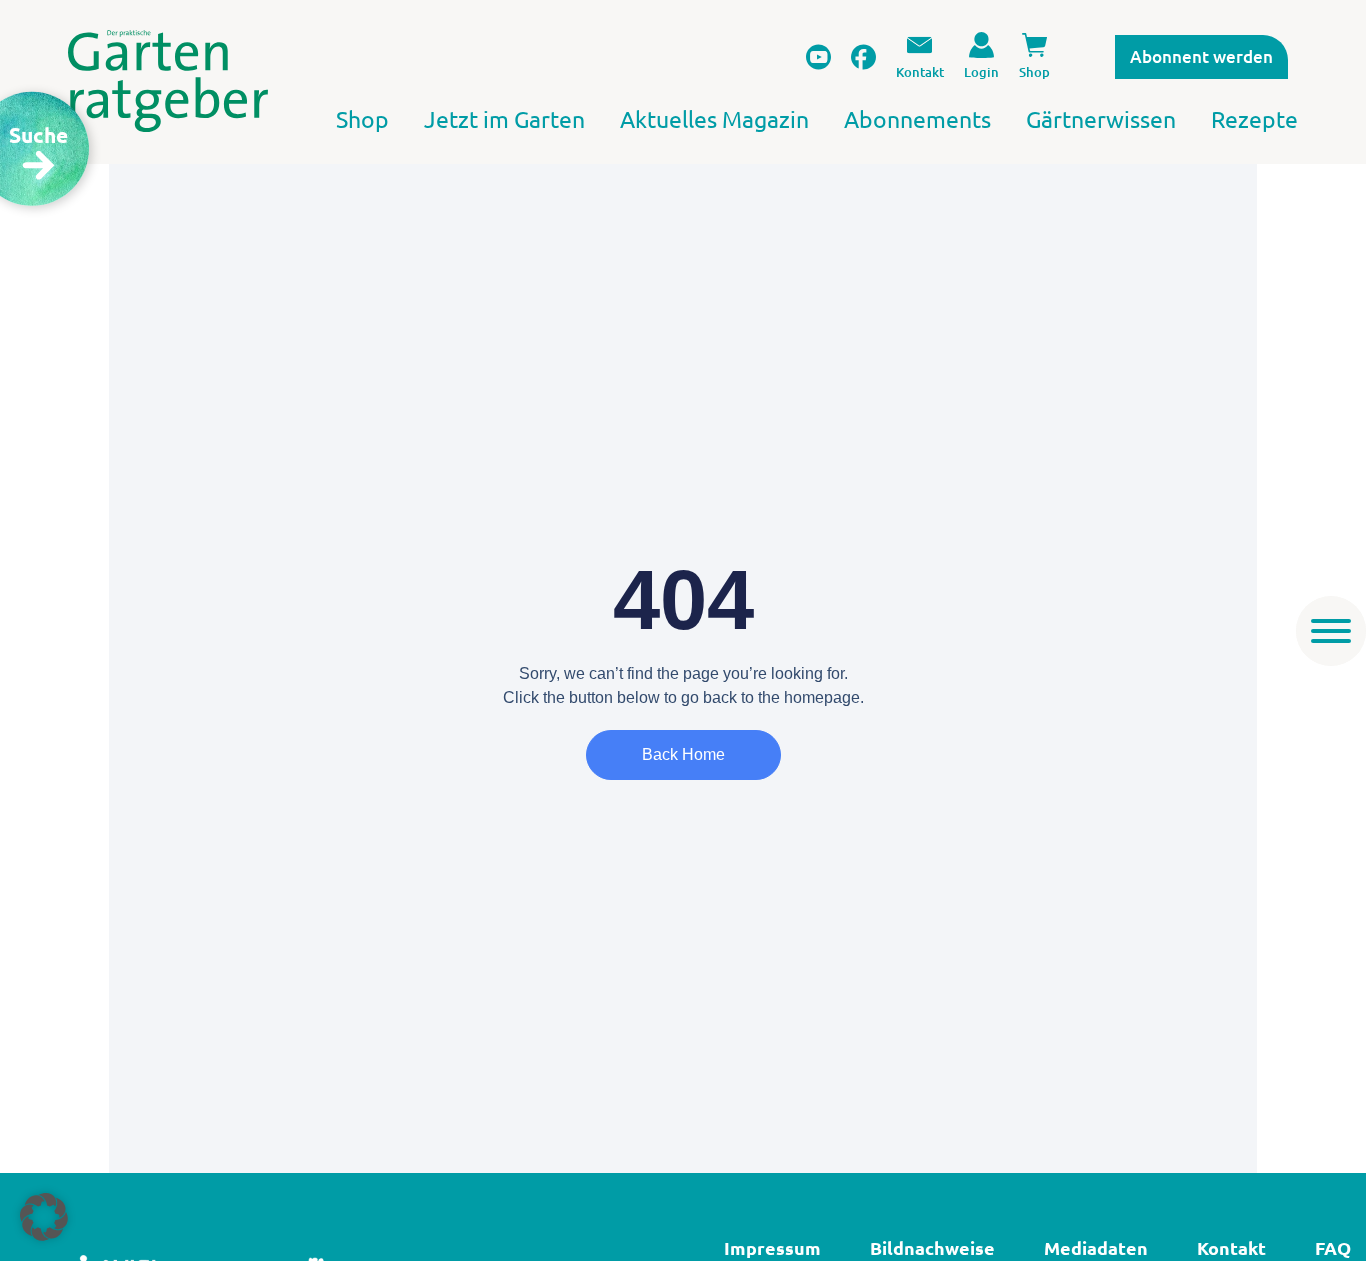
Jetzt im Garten (504, 118)
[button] (44, 1217)
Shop (362, 118)
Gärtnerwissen (1101, 118)
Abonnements (917, 118)
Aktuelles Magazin (714, 118)
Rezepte (1254, 118)
